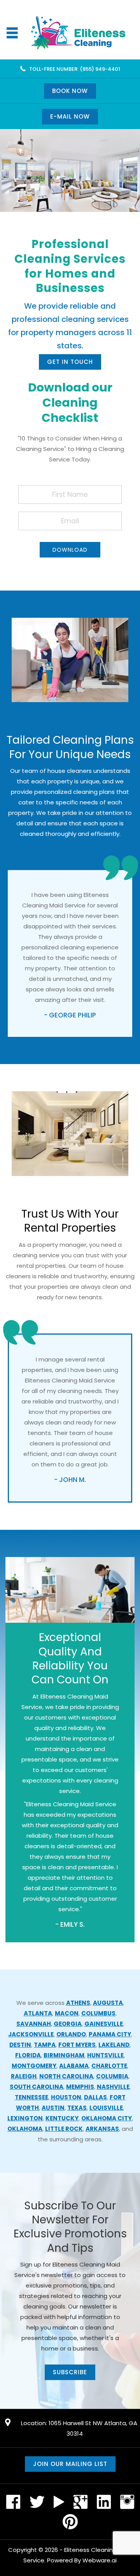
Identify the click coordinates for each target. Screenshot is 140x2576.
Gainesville (104, 2024)
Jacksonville (31, 2034)
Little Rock (64, 2129)
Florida (28, 2055)
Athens (78, 2003)
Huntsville (105, 2055)
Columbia (112, 2076)
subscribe (70, 2372)
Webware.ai (100, 2560)
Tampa (45, 2045)
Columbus (98, 2013)
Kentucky (62, 2118)
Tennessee (31, 2097)
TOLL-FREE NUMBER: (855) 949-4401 (75, 69)
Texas (77, 2108)
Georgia (68, 2024)
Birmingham (64, 2055)
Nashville (113, 2087)
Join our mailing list (70, 2464)
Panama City (110, 2034)
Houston (66, 2097)
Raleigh (24, 2076)
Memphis (80, 2087)
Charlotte (109, 2066)
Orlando (71, 2034)
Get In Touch (70, 362)
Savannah (34, 2024)
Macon (67, 2013)
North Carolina (66, 2076)
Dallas (95, 2097)
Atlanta (38, 2013)
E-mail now (70, 116)
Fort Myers (77, 2045)
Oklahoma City (107, 2118)
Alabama (74, 2066)
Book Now (70, 91)
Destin (20, 2045)
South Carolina (37, 2087)
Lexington (25, 2118)
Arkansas (102, 2129)
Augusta (108, 2003)
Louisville (106, 2108)
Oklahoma (25, 2129)
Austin (53, 2108)
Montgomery (34, 2066)
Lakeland (114, 2045)
